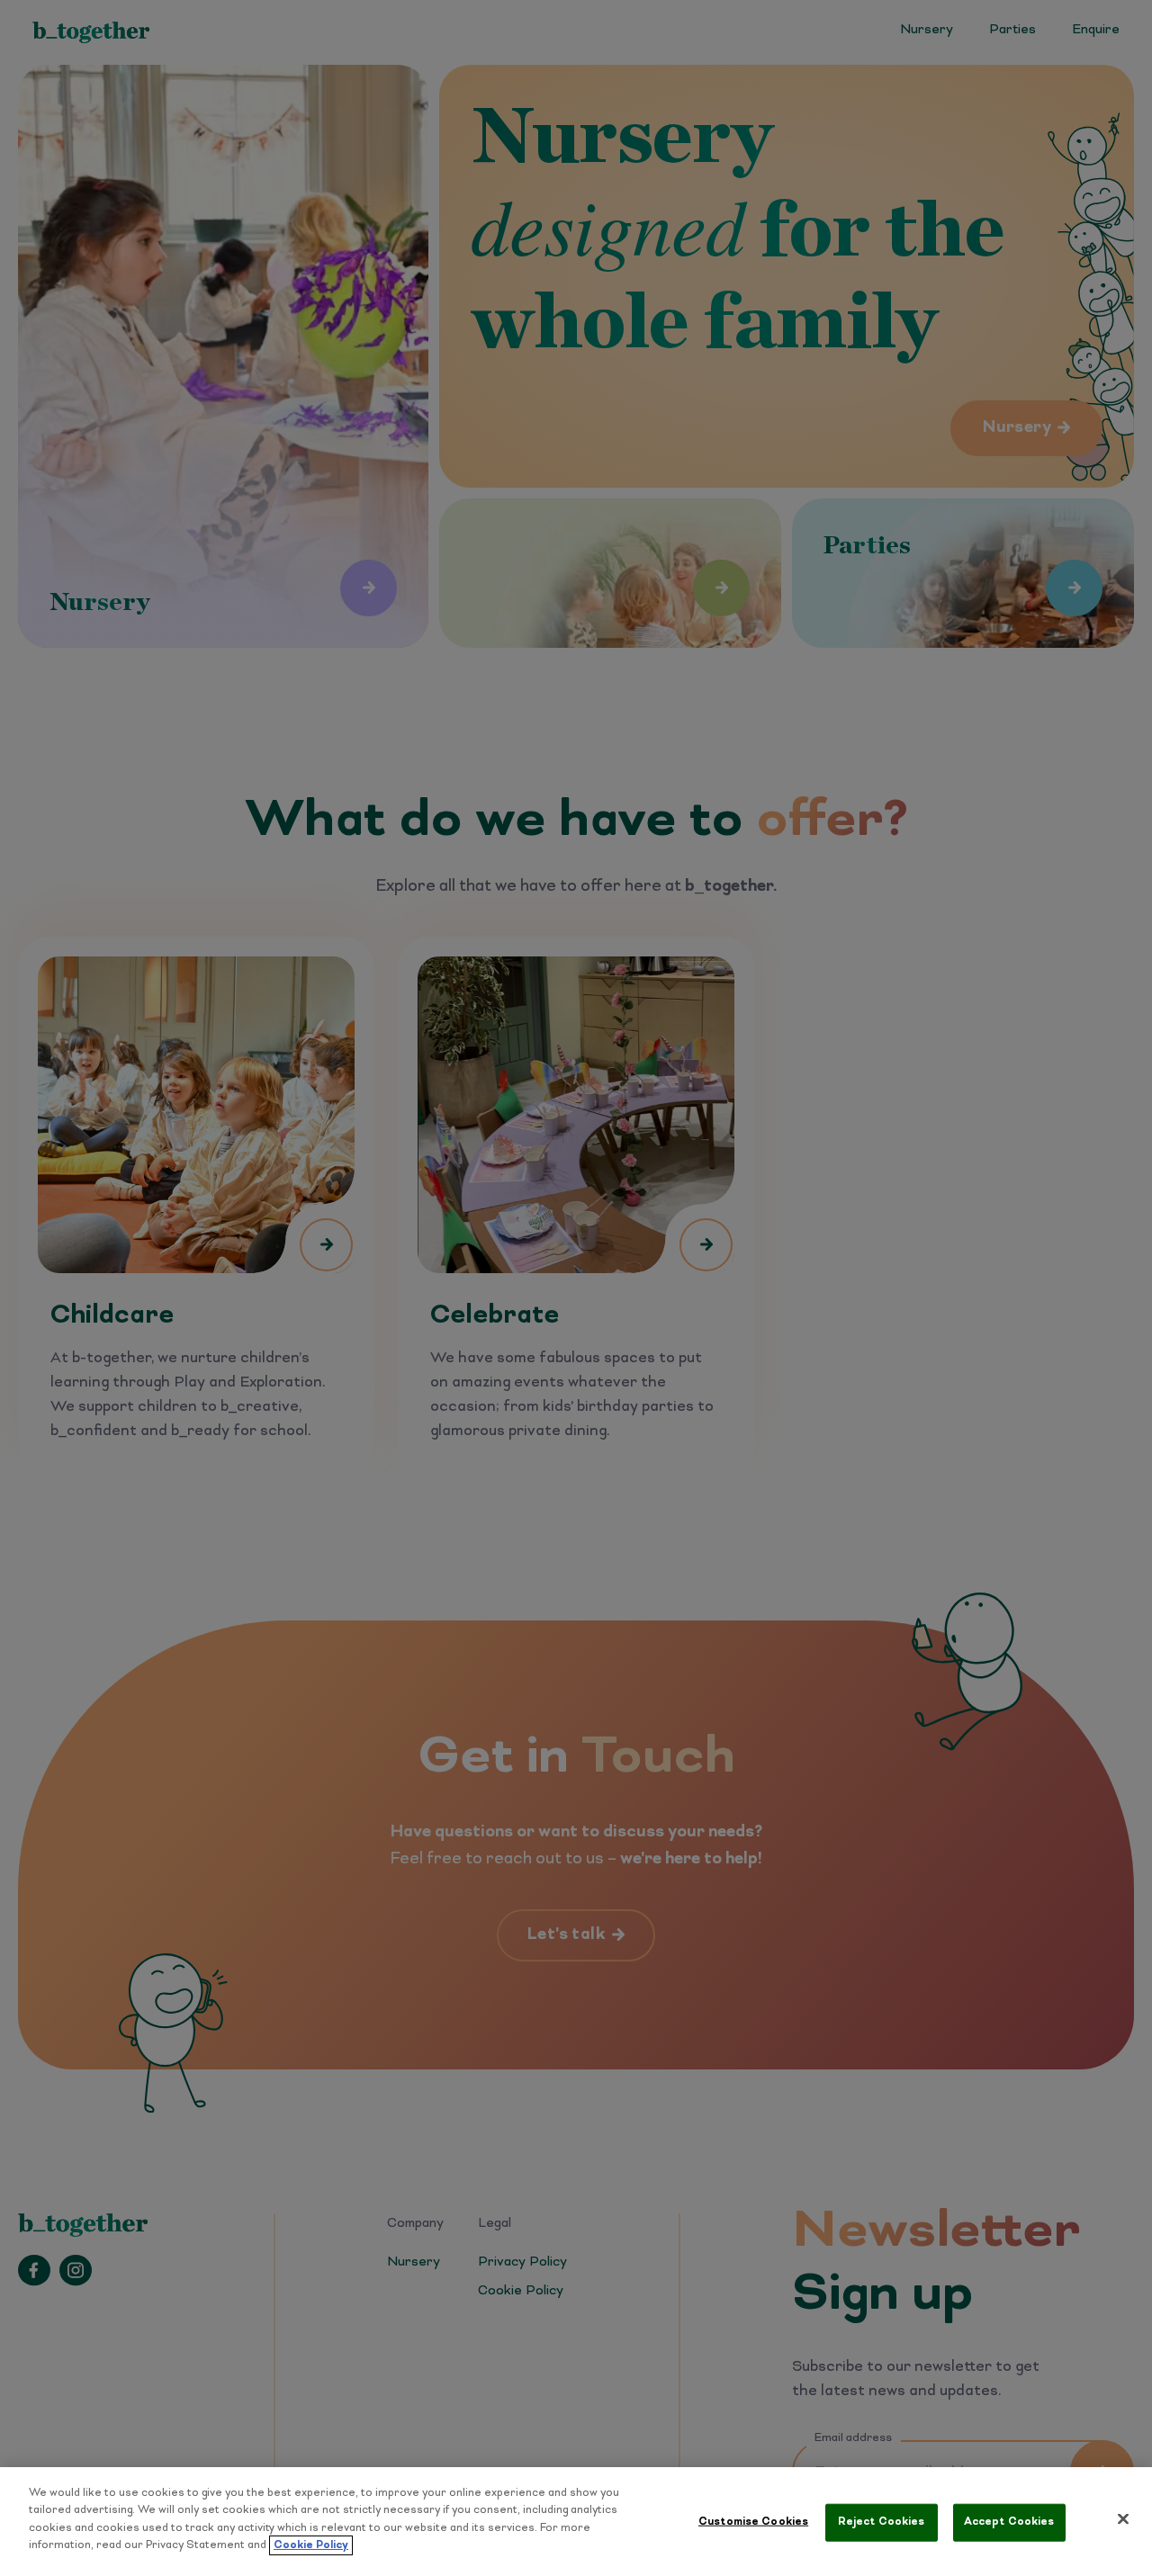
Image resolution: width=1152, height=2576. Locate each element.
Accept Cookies (1009, 2522)
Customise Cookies (753, 2522)
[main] (576, 2522)
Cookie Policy (311, 2545)
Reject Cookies (882, 2522)
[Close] (1123, 2519)
